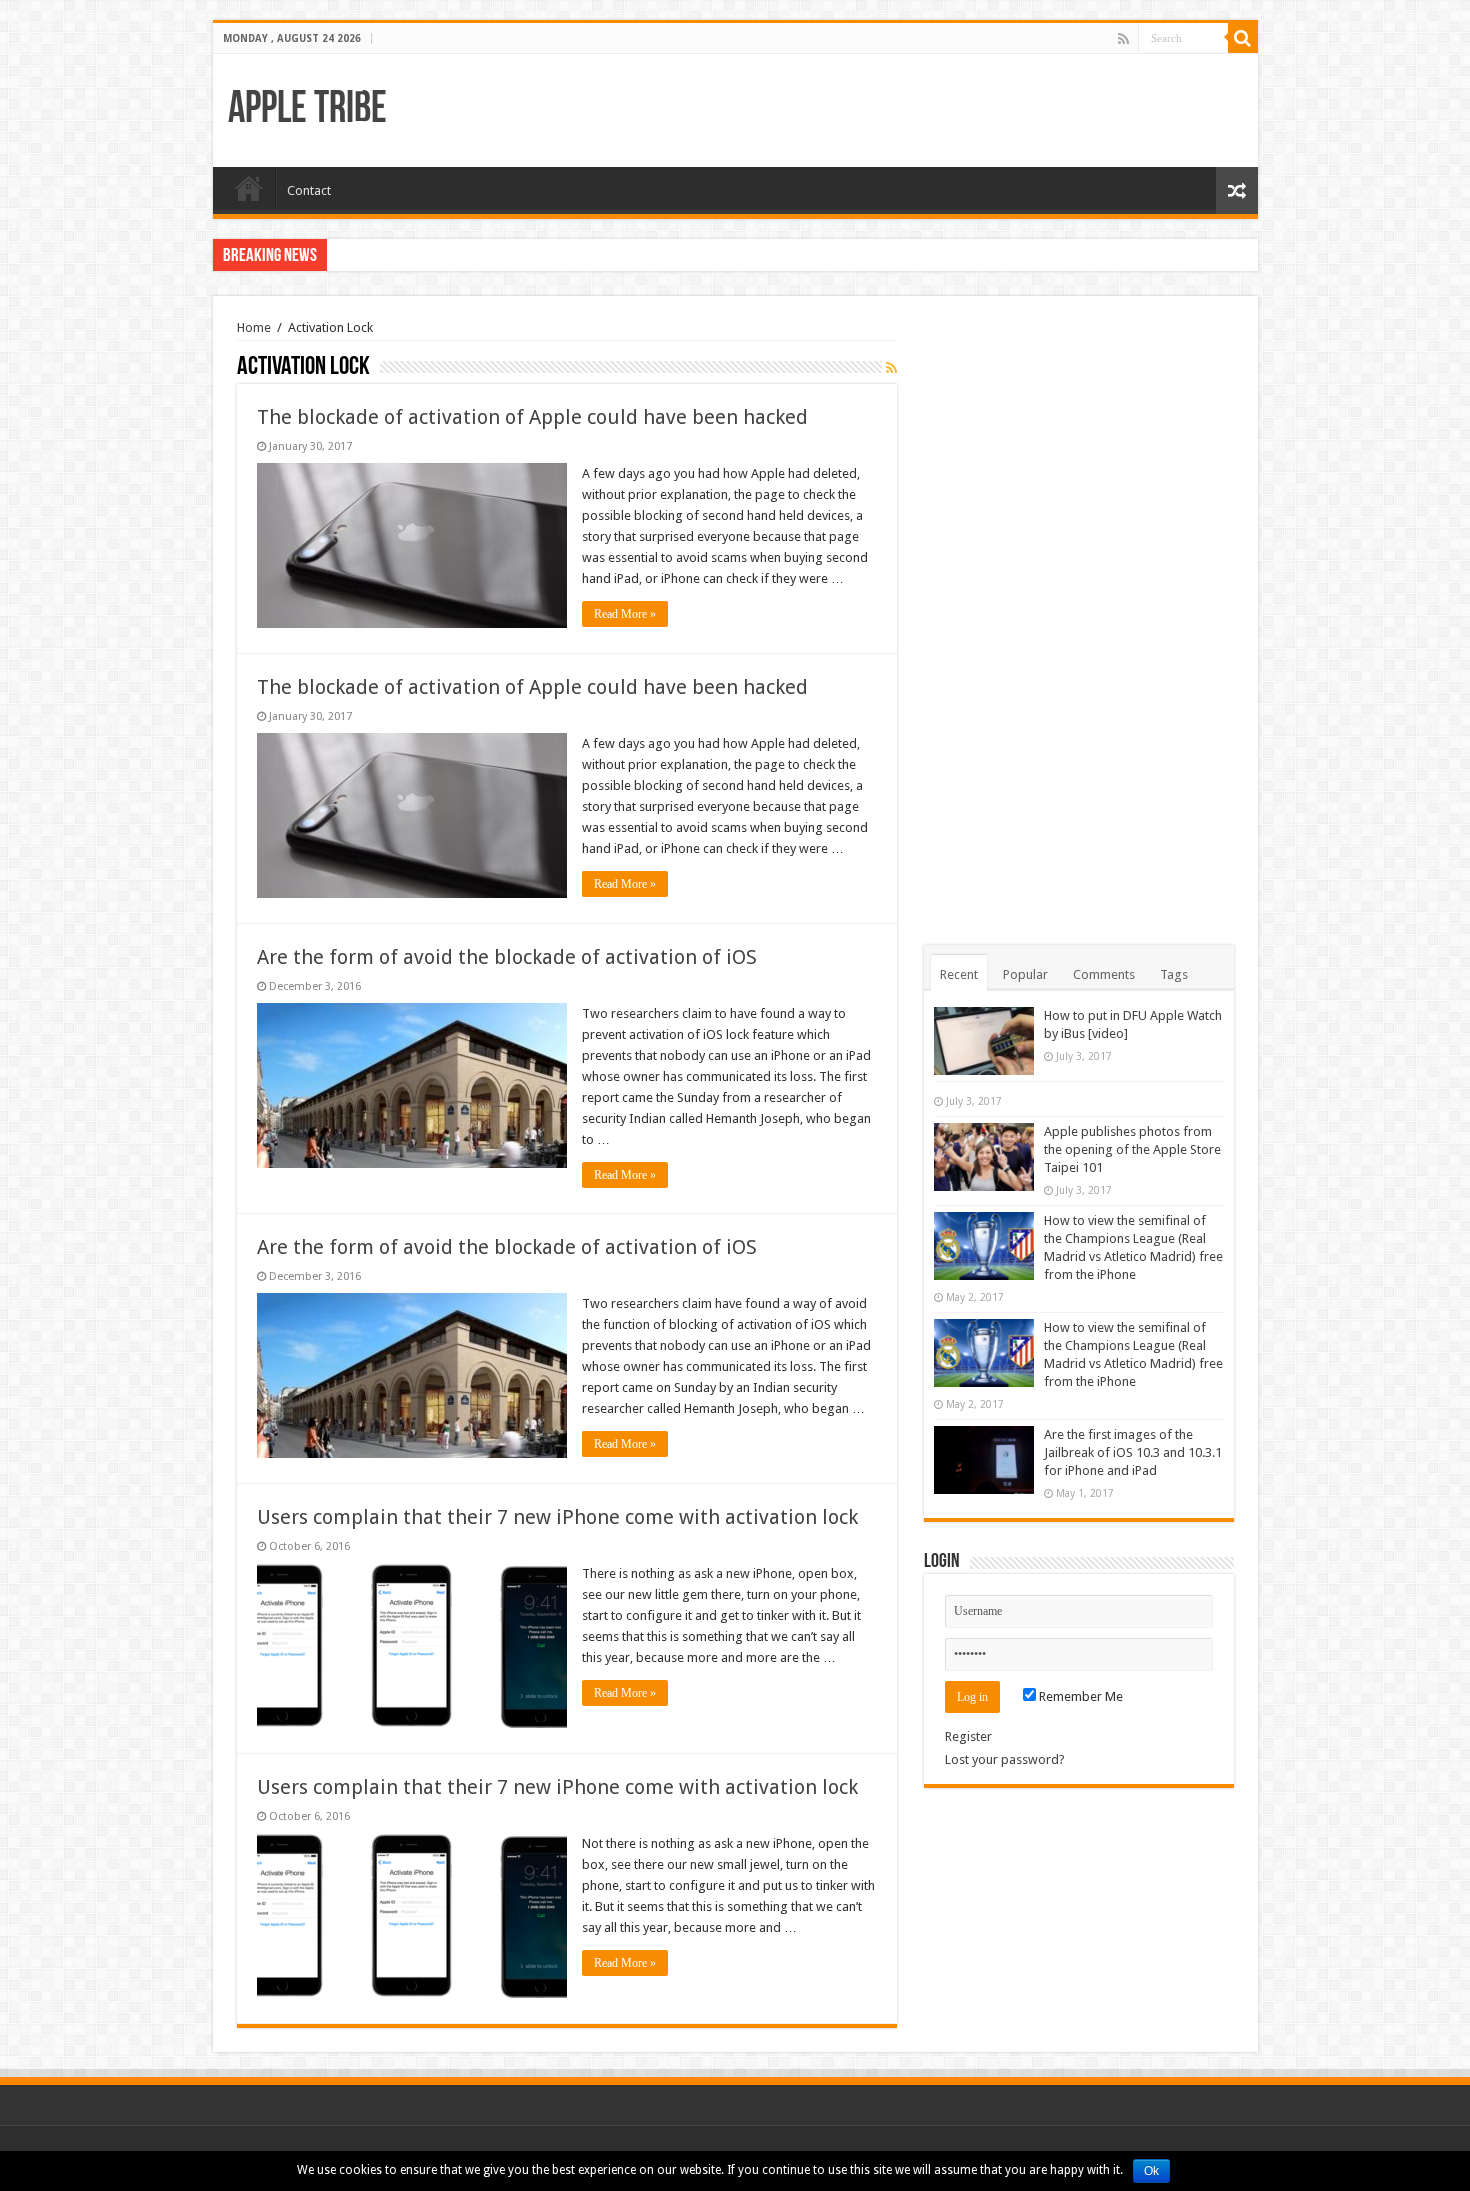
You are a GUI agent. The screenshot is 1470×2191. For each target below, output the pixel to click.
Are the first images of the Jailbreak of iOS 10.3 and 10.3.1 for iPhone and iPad (1133, 1452)
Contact (309, 190)
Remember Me (1079, 1696)
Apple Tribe (307, 110)
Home (249, 188)
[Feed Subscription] (891, 368)
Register (968, 1736)
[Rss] (1123, 39)
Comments (1104, 974)
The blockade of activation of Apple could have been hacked (532, 417)
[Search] (1243, 38)
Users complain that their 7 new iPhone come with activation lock (557, 1517)
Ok (1151, 2171)
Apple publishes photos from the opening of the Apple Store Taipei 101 (1132, 1149)
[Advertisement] (1079, 620)
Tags (1174, 974)
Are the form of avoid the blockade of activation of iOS (507, 957)
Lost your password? (1005, 1759)
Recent (959, 974)
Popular (1025, 974)
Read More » (625, 614)
